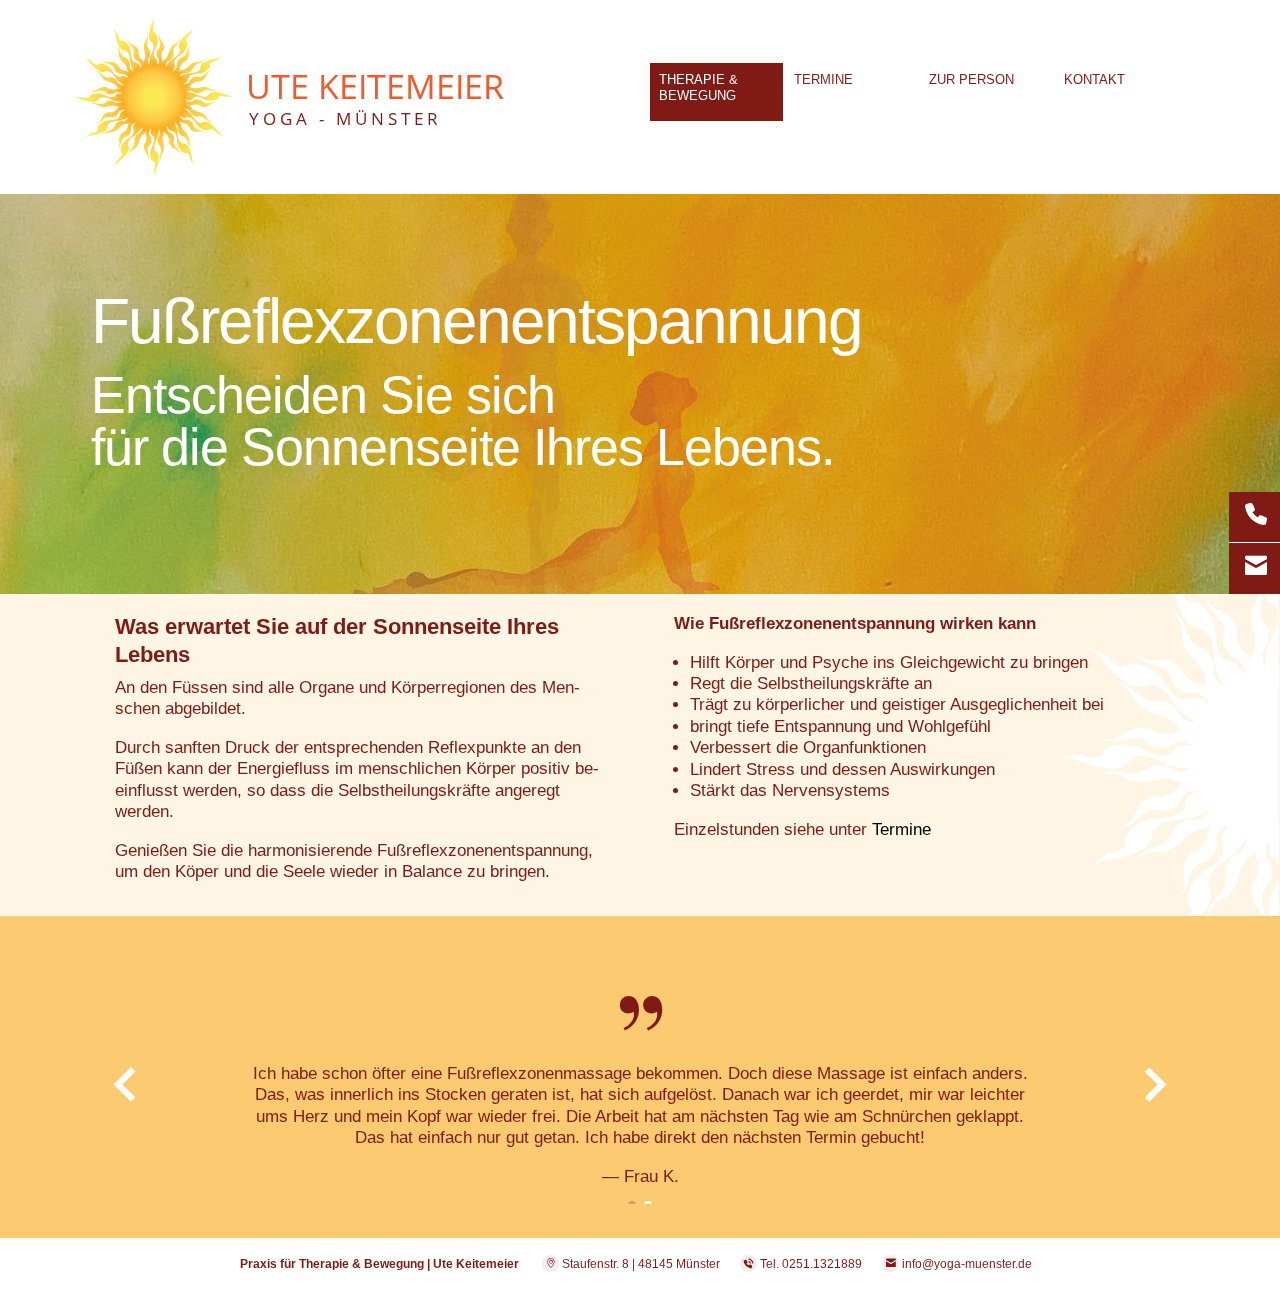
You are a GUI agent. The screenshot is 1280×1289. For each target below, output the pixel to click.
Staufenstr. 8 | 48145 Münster (639, 1264)
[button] (113, 1125)
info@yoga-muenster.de (967, 1264)
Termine (901, 829)
